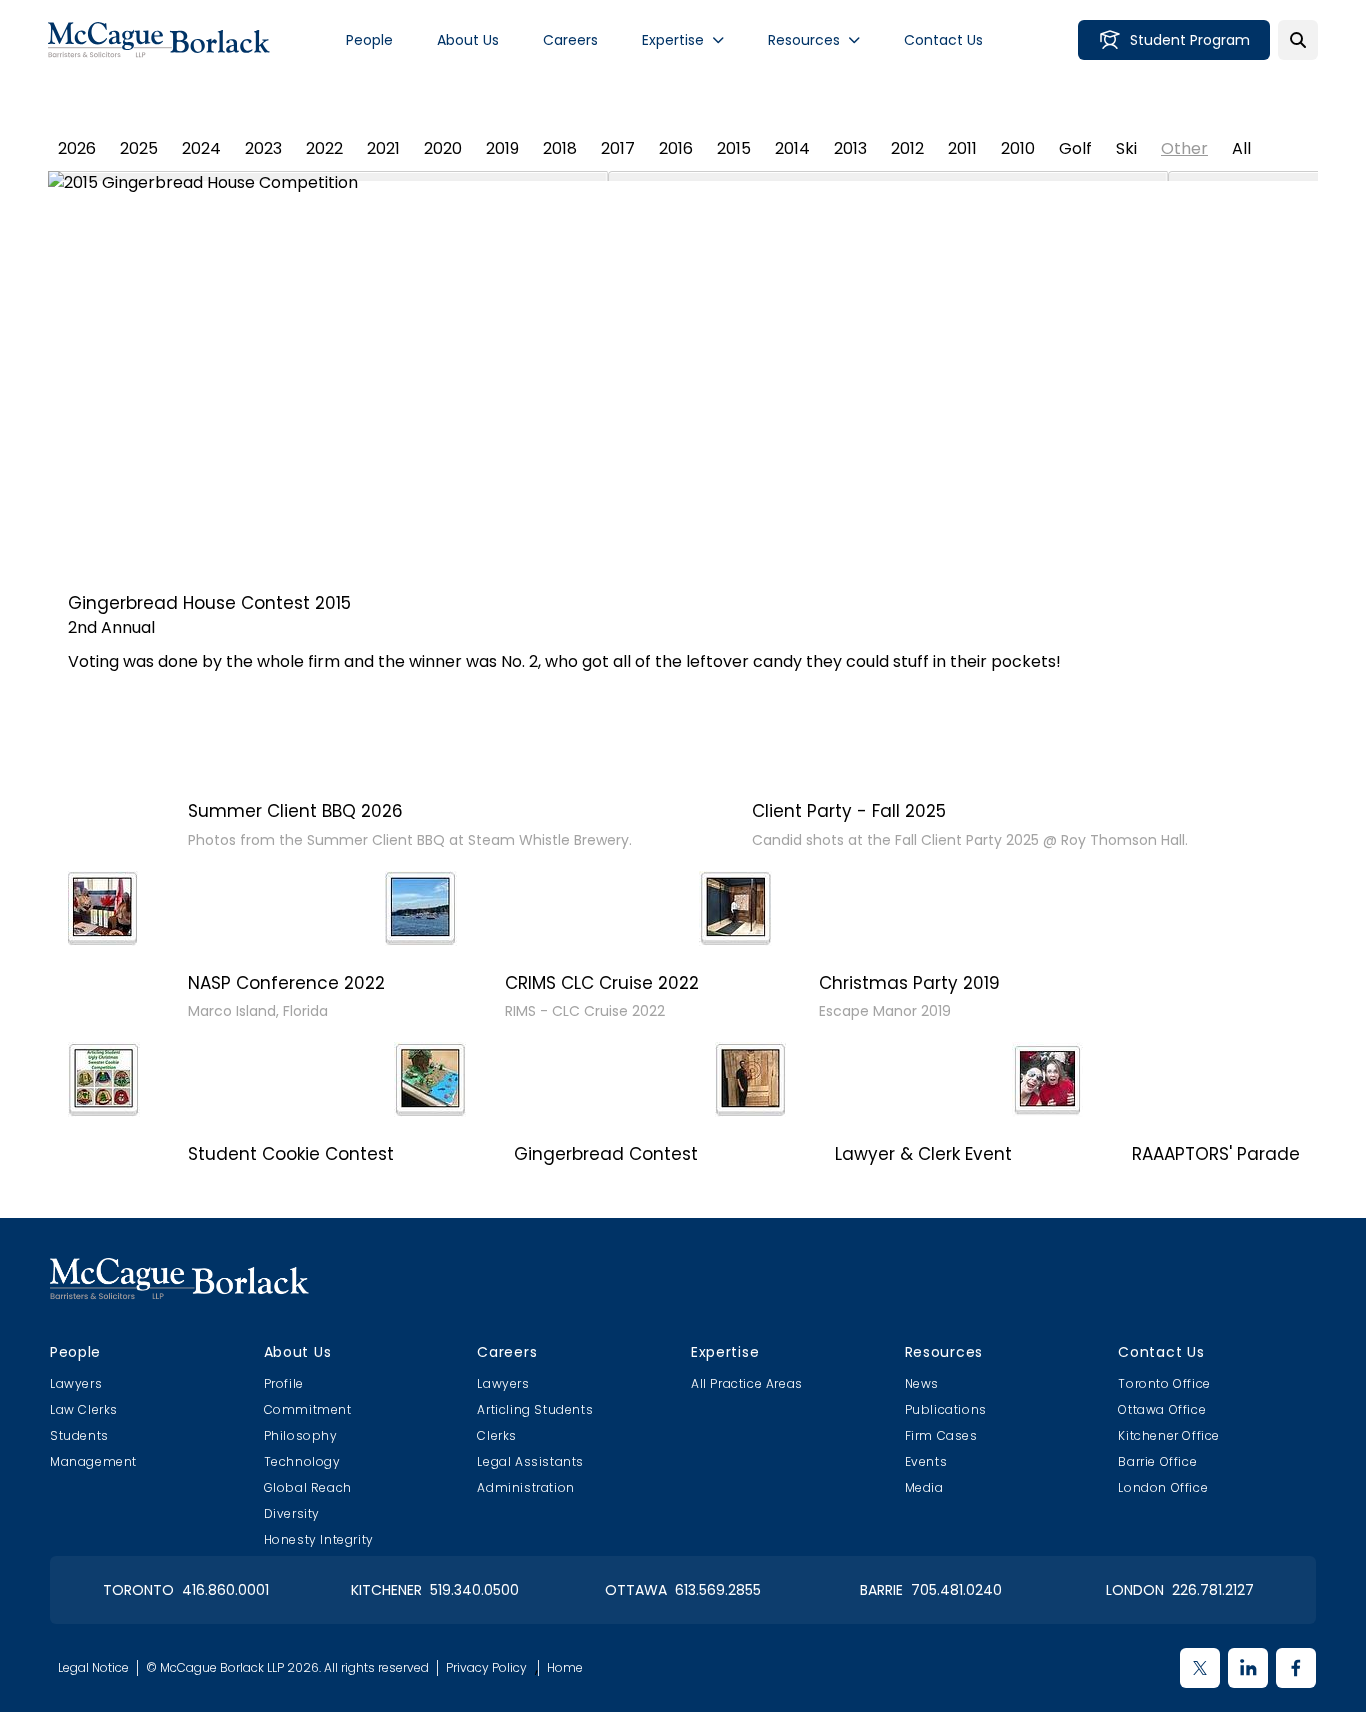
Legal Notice (93, 1668)
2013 (850, 148)
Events (926, 1461)
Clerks (497, 1435)
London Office (1163, 1487)
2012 (907, 148)
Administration (525, 1487)
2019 (502, 148)
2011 (962, 148)
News (922, 1383)
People (369, 40)
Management (93, 1461)
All (1241, 148)
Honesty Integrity (319, 1539)
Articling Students (535, 1409)
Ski (1126, 148)
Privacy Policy (486, 1668)
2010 (1018, 148)
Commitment (308, 1409)
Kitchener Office (1169, 1435)
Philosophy (301, 1435)
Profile (284, 1383)
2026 (77, 148)
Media (924, 1487)
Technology (302, 1461)
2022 (324, 148)
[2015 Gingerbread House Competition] (683, 371)
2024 (201, 148)
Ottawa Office (1162, 1409)
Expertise (673, 40)
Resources (804, 40)
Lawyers (76, 1383)
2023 (263, 148)
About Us (468, 40)
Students (79, 1435)
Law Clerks (84, 1409)
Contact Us (943, 40)
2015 (734, 148)
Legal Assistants (530, 1461)
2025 (139, 148)
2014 (792, 148)
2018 (560, 148)
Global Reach (308, 1487)
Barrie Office (1157, 1461)
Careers (570, 40)
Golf (1075, 148)
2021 (383, 148)
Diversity (292, 1513)
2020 (443, 148)
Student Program (1190, 40)
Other (1184, 148)
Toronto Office (1164, 1383)
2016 (676, 148)
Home (565, 1668)
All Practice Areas (747, 1383)
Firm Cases (941, 1435)
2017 (618, 148)
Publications (946, 1409)
